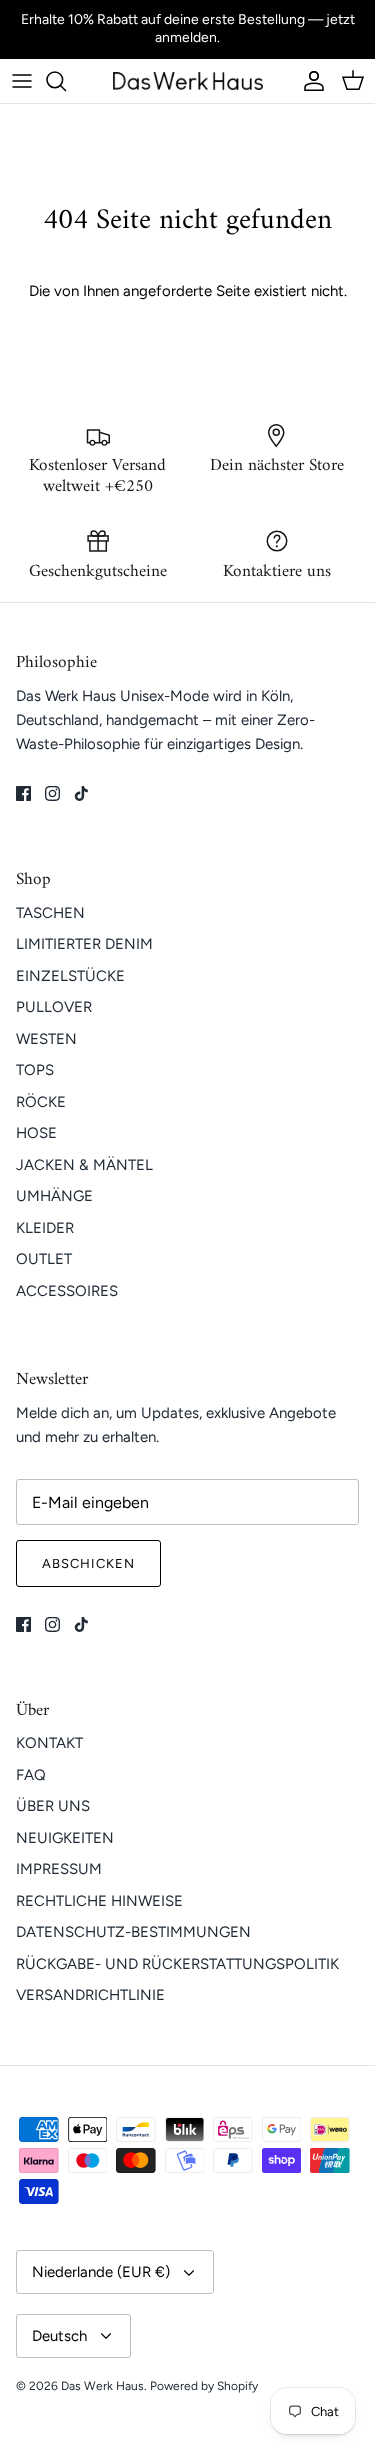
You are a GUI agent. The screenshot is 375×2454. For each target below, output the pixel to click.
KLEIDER (45, 1228)
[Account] (309, 81)
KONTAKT (49, 1743)
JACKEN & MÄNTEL (84, 1165)
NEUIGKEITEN (65, 1838)
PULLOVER (54, 1007)
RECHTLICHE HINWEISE (99, 1901)
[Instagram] (52, 793)
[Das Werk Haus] (188, 80)
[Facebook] (23, 793)
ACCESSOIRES (67, 1291)
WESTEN (46, 1039)
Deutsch (59, 2336)
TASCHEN (50, 913)
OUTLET (44, 1259)
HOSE (36, 1133)
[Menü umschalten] (22, 81)
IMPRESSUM (59, 1869)
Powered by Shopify (204, 2386)
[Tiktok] (81, 793)
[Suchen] (66, 81)
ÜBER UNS (53, 1806)
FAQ (31, 1775)
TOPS (35, 1070)
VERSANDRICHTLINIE (90, 1995)
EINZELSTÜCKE (70, 976)
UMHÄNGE (54, 1196)
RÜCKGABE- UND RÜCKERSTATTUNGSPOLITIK (177, 1964)
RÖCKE (41, 1102)
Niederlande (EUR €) (101, 2272)
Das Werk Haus (102, 2386)
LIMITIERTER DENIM (84, 944)
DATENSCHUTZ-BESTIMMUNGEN (133, 1932)
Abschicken (88, 1563)
